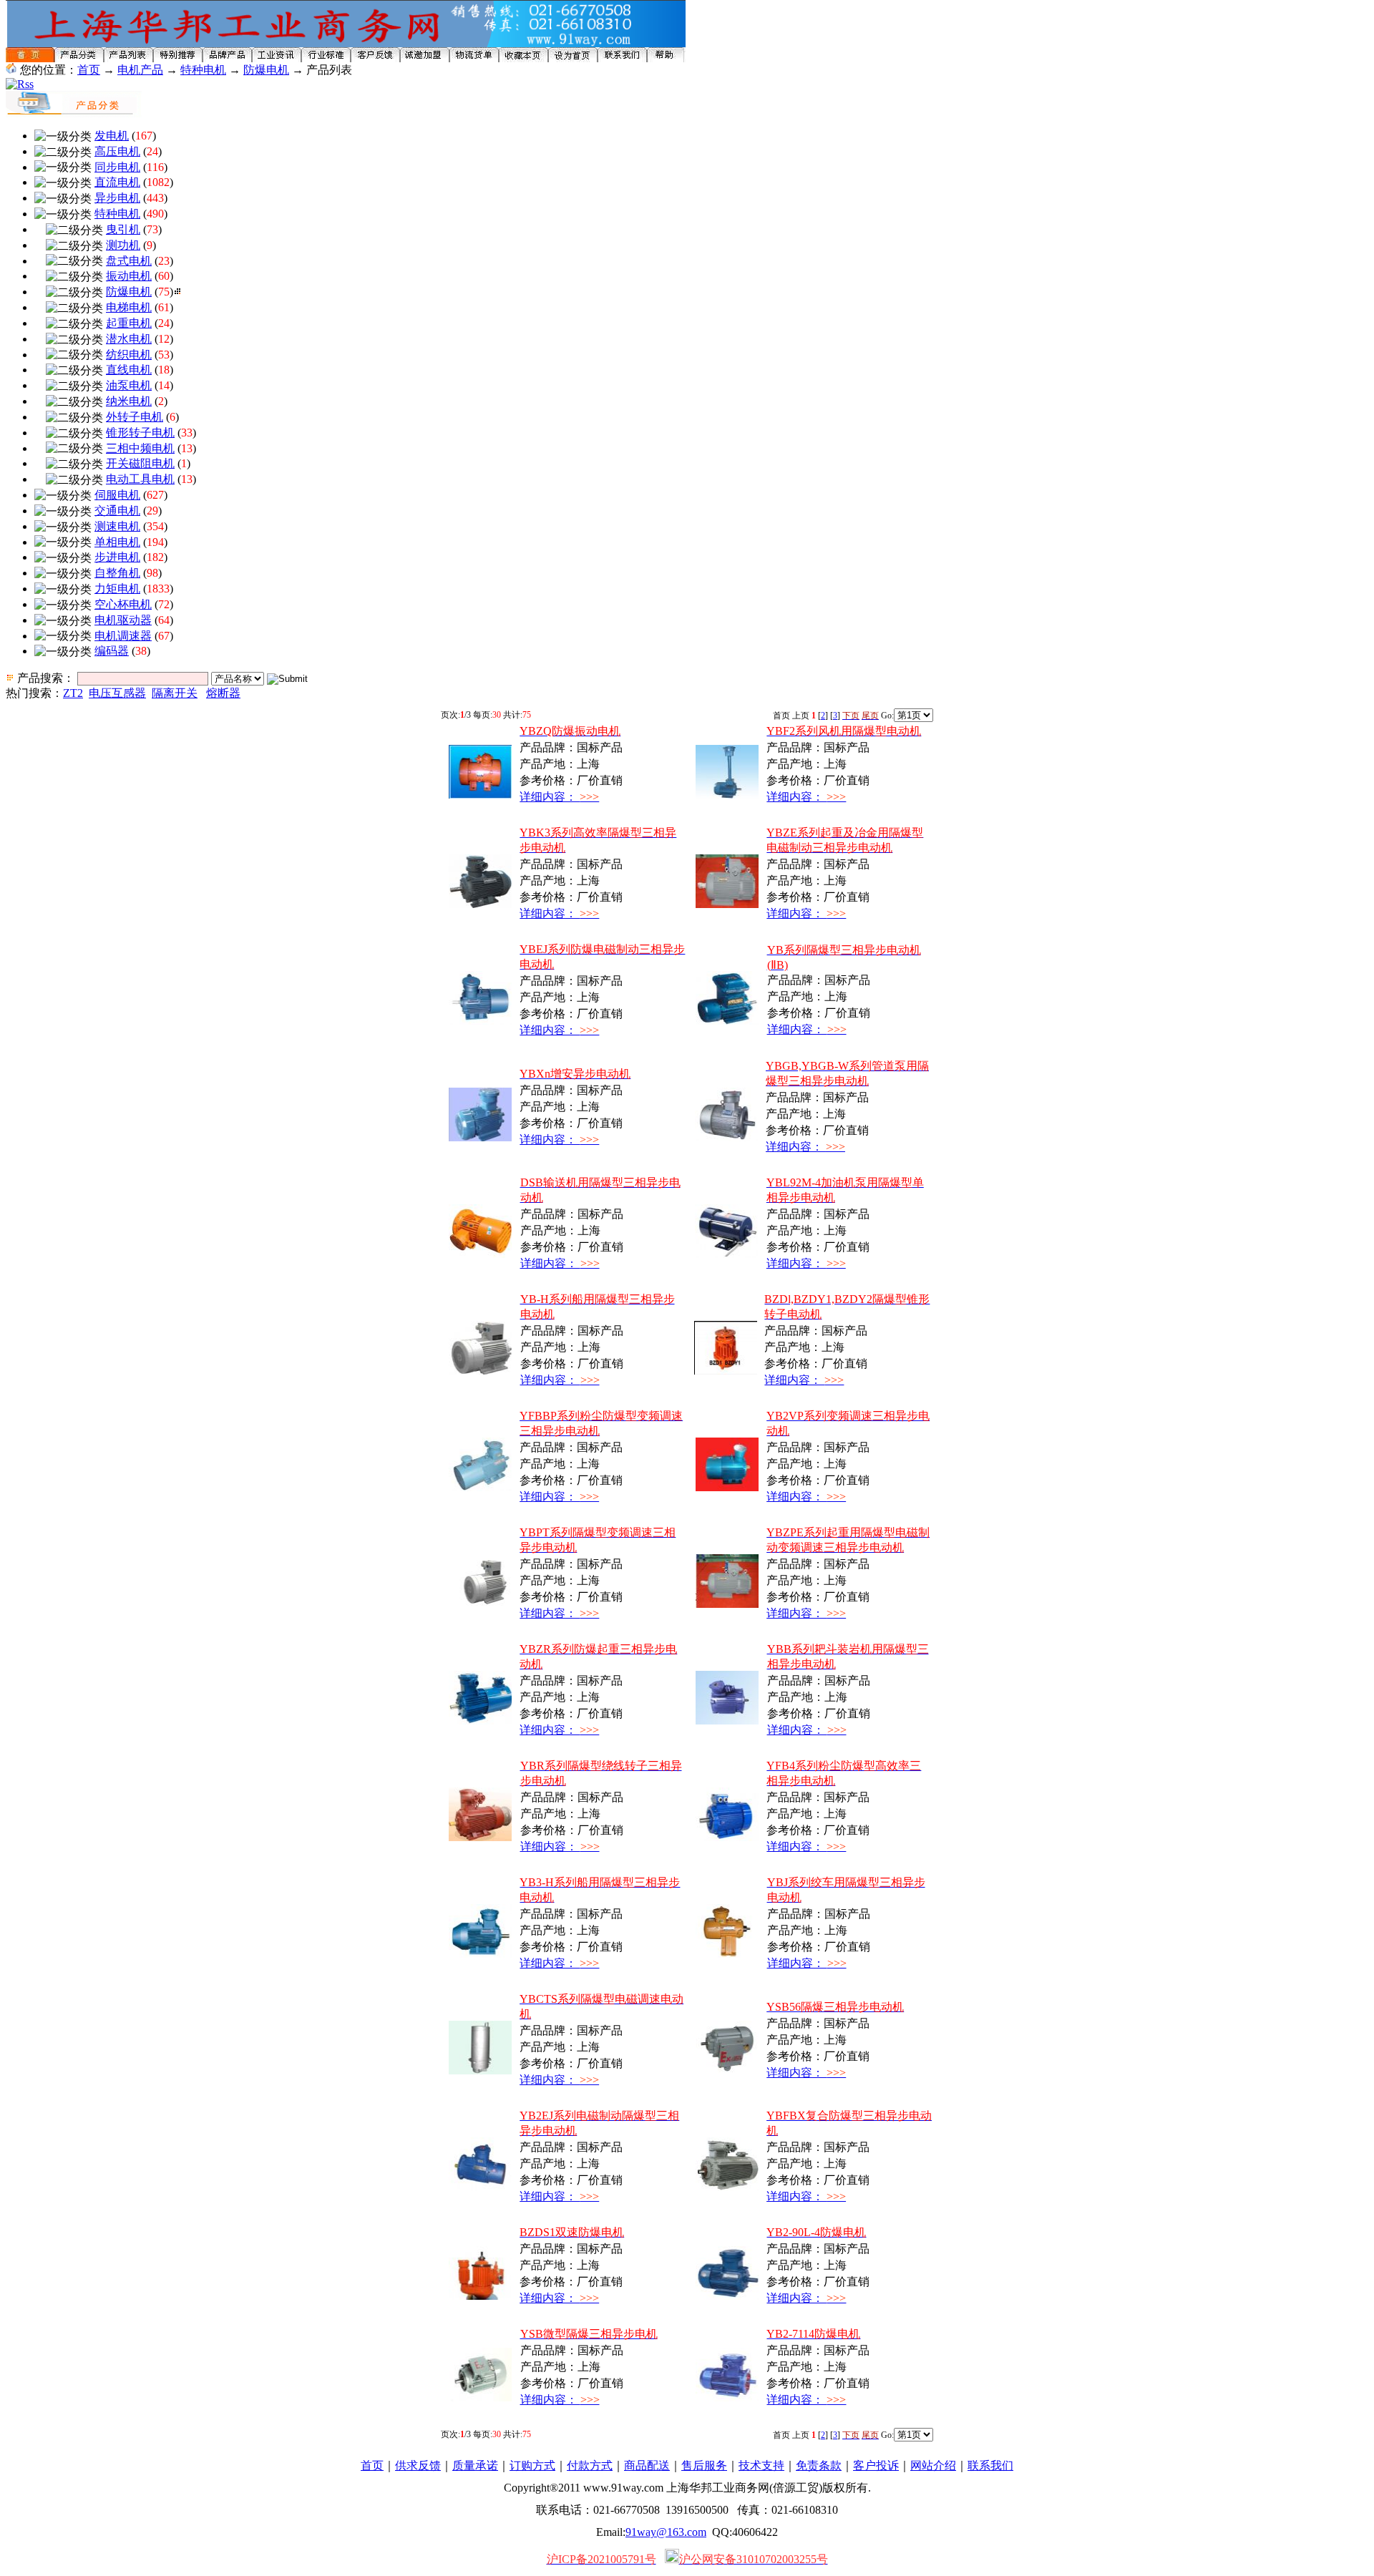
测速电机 (117, 526)
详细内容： (559, 797)
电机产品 (140, 70)
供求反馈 (418, 2465)
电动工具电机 (140, 479)
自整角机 (117, 573)
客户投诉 (876, 2465)
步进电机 (117, 557)
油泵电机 (129, 385)
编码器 (112, 651)
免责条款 (819, 2465)
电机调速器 (123, 636)
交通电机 (117, 511)
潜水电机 (129, 339)
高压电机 (117, 151)
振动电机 (129, 276)
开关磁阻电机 (140, 463)
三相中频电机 (140, 448)
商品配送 (647, 2465)
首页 (89, 70)
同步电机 (117, 167)
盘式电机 (129, 261)
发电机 (112, 136)
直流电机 (117, 182)
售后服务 (704, 2465)
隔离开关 (175, 693)
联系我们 (990, 2465)
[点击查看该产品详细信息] (480, 795)
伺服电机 (117, 495)
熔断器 (223, 693)
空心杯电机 (123, 604)
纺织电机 (129, 355)
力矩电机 (117, 589)
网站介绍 (933, 2465)
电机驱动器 (123, 620)
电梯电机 (129, 307)
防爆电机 (266, 70)
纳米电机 (129, 401)
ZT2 (73, 693)
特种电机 (203, 70)
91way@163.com (666, 2532)
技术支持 (761, 2465)
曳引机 (123, 229)
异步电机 (117, 198)
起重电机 (129, 323)
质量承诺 (475, 2465)
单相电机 (117, 542)
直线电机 (129, 370)
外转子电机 (135, 417)
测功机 (123, 245)
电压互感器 (117, 693)
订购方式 (532, 2465)
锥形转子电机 (140, 433)
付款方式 (590, 2465)
